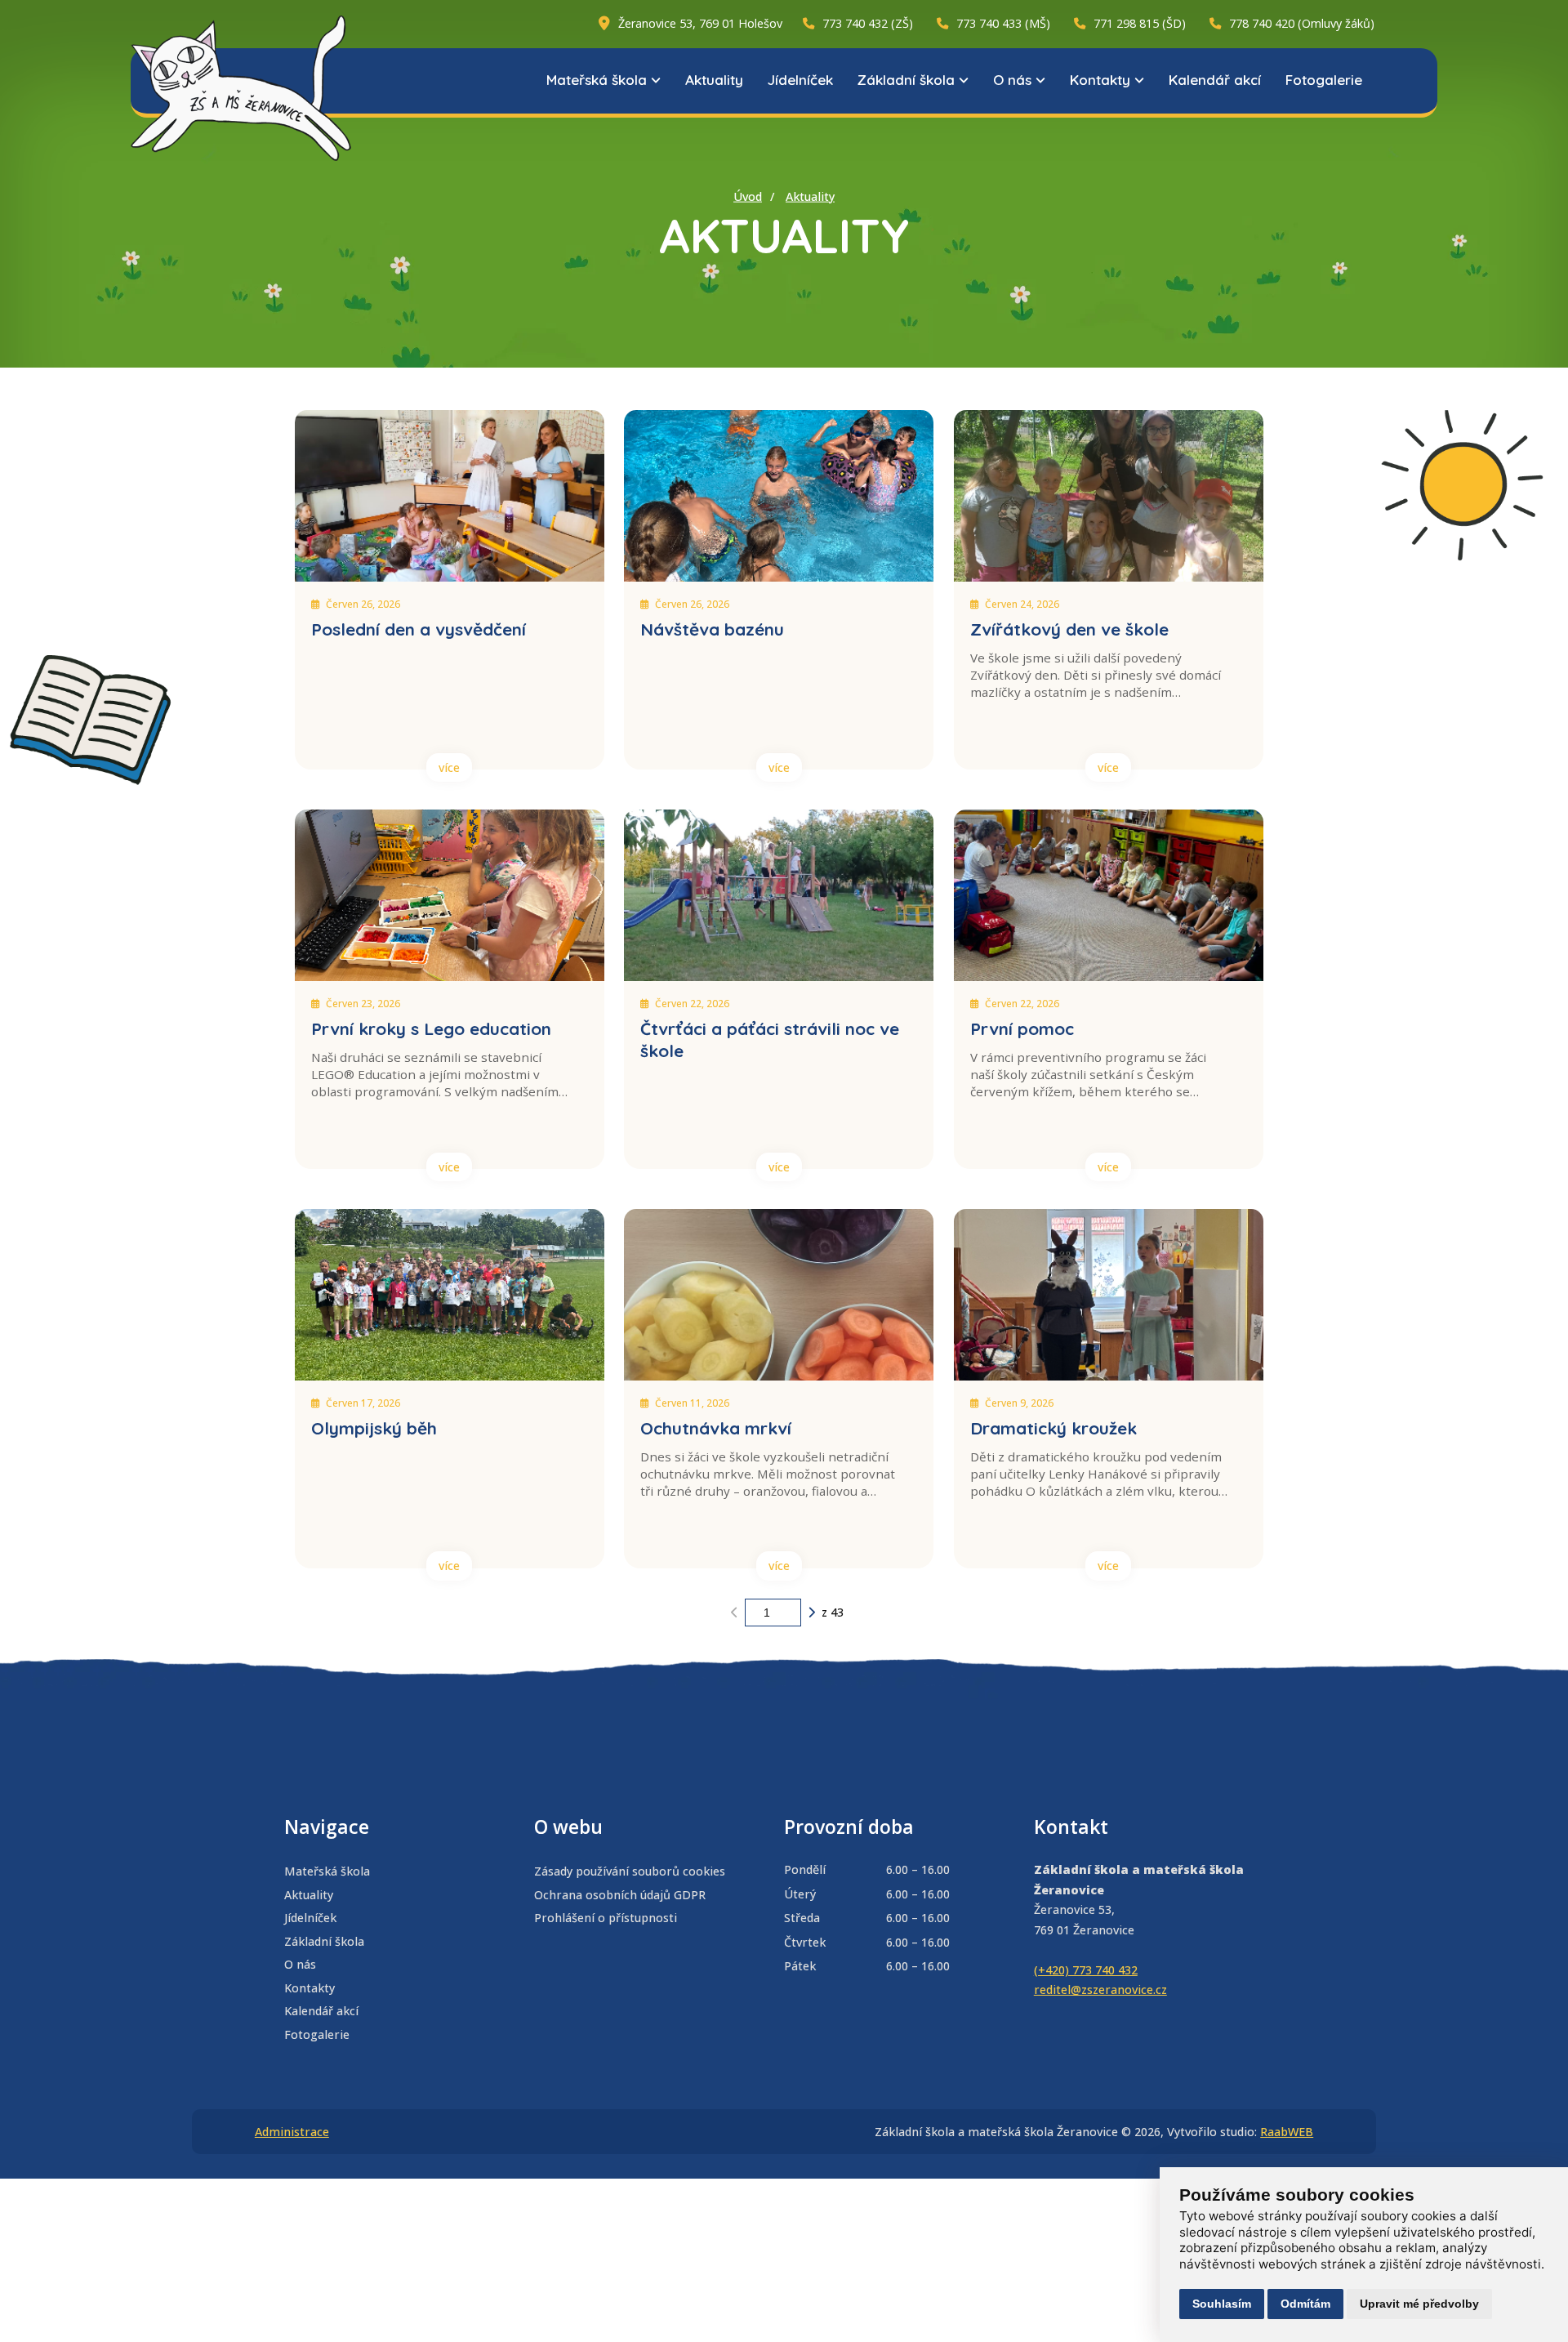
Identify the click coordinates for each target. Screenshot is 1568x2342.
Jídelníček (800, 80)
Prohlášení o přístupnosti (606, 1918)
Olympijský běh (374, 1428)
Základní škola (906, 80)
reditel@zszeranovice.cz (1100, 1990)
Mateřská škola (597, 80)
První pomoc (1022, 1028)
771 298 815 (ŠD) (1140, 23)
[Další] (811, 1613)
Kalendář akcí (1215, 80)
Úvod (748, 196)
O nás (1012, 80)
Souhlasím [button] (1222, 2304)
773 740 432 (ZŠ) (868, 23)
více (449, 767)
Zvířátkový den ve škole (1069, 629)
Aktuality (714, 80)
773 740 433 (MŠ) (1003, 23)
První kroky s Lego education (431, 1028)
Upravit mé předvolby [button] (1419, 2304)
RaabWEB (1287, 2132)
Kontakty (1100, 80)
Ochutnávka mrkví (716, 1428)
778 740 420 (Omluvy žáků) (1302, 23)
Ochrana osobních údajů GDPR (620, 1895)
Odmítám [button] (1305, 2304)
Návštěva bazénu (712, 629)
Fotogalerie (1324, 80)
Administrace (292, 2132)
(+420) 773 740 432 (1086, 1970)
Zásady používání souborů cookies (630, 1871)
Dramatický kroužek (1053, 1428)
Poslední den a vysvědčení (419, 629)
